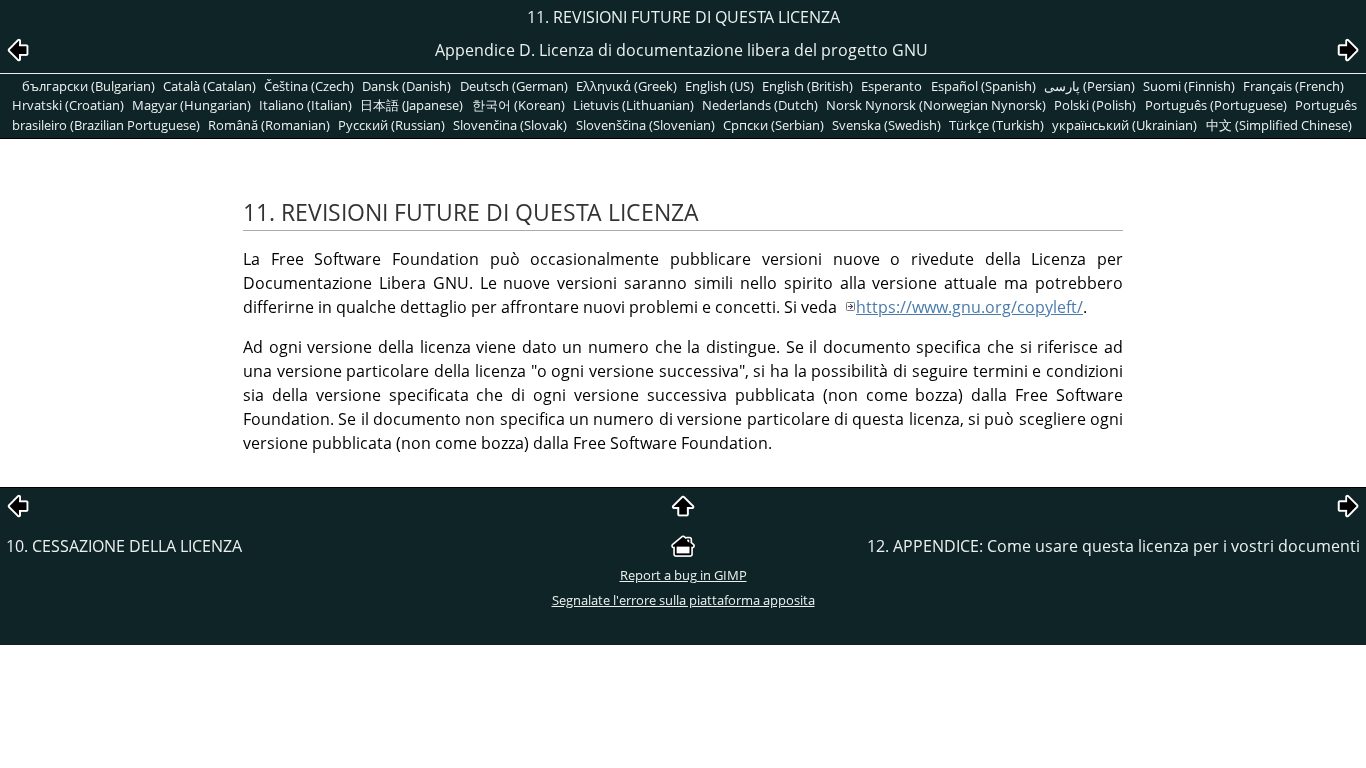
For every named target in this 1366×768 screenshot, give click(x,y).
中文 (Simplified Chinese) (1279, 125)
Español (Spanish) (983, 86)
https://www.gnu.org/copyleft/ (969, 307)
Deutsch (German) (514, 86)
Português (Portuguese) (1216, 105)
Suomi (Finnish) (1189, 86)
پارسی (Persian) (1089, 86)
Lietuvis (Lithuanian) (633, 105)
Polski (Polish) (1095, 105)
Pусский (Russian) (391, 125)
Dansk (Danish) (406, 86)
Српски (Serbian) (773, 125)
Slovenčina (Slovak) (510, 125)
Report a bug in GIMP (683, 575)
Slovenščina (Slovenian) (645, 125)
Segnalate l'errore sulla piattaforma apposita (683, 600)
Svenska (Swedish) (886, 125)
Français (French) (1293, 86)
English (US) (719, 86)
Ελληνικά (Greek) (626, 86)
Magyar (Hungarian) (191, 105)
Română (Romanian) (269, 125)
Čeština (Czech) (309, 86)
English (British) (807, 86)
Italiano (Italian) (305, 105)
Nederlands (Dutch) (760, 105)
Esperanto (891, 86)
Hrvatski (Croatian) (68, 105)
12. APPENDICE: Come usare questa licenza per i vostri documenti (1113, 546)
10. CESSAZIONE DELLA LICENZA (124, 546)
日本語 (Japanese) (411, 105)
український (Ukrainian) (1124, 125)
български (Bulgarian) (88, 86)
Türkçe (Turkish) (996, 125)
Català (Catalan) (209, 86)
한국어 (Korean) (518, 105)
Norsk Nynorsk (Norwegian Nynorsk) (936, 105)
